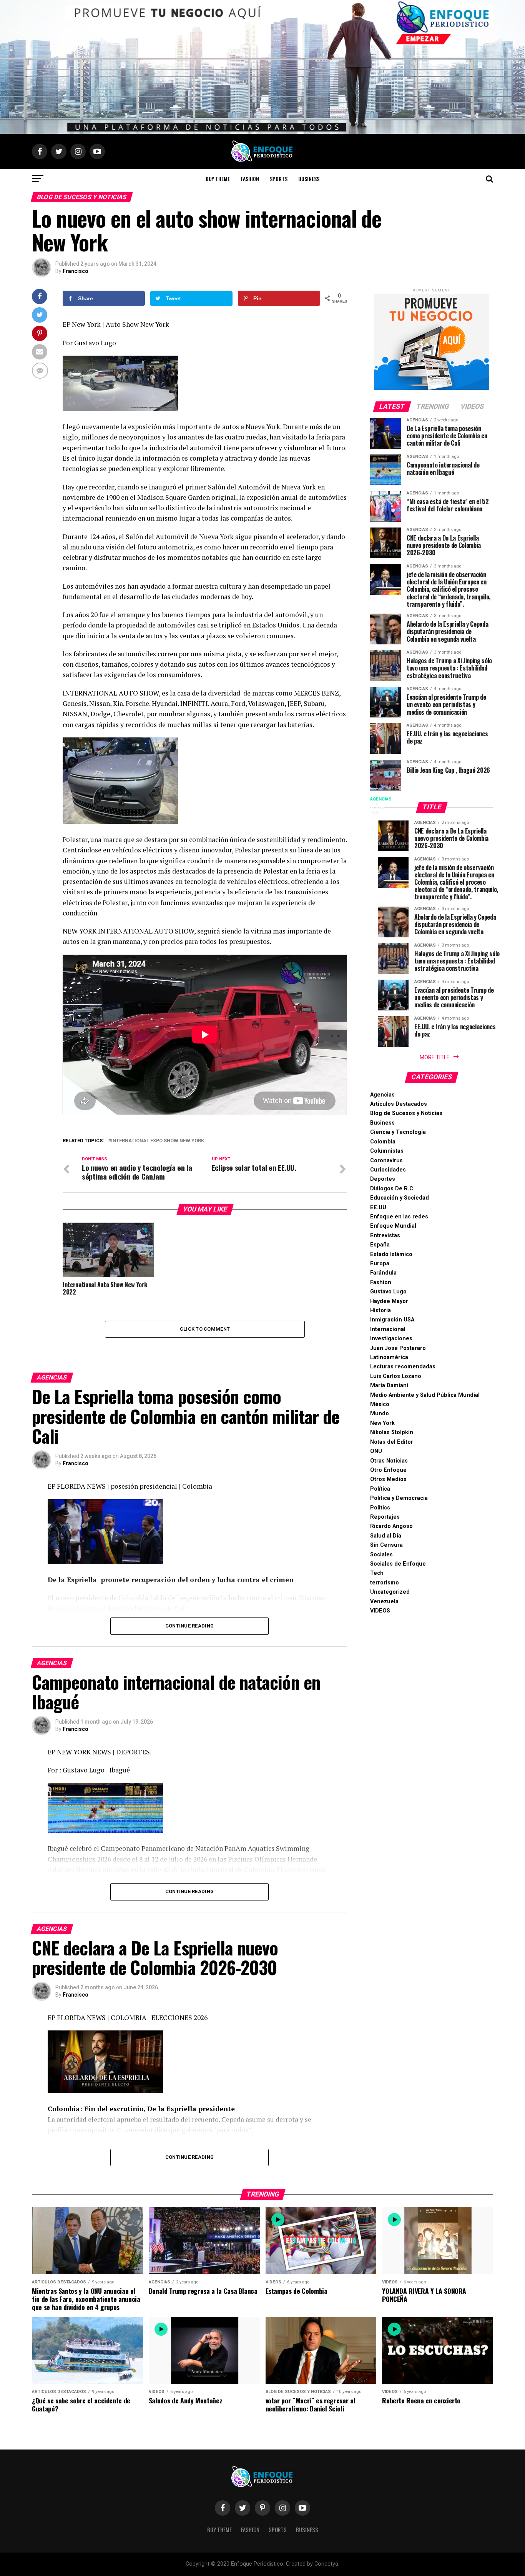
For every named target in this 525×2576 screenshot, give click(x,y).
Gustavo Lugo (388, 1292)
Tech (377, 1573)
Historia (380, 1310)
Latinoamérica (389, 1357)
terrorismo (385, 1583)
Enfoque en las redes (399, 1217)
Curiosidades (388, 1170)
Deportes (383, 1179)
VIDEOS (380, 1611)
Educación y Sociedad (400, 1198)
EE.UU (378, 1207)
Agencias (382, 1095)
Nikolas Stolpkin (392, 1432)
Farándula (383, 1273)
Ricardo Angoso (391, 1526)
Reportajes (385, 1517)
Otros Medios (388, 1479)
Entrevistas (385, 1236)
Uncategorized (390, 1592)
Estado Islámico (391, 1254)
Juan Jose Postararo (398, 1348)
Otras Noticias (389, 1461)
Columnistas (387, 1151)
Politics (380, 1508)
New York (382, 1423)
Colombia (383, 1142)
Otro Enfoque (388, 1470)
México (380, 1404)
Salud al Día (386, 1536)
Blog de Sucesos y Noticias (406, 1113)
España (380, 1245)
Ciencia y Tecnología (398, 1132)
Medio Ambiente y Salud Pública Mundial (425, 1395)
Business (309, 179)
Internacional (388, 1329)
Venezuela (384, 1602)
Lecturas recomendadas (403, 1367)
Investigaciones (391, 1339)
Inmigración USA (392, 1320)
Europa (380, 1264)
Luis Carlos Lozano (396, 1376)
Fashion (250, 179)
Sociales (381, 1555)
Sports (279, 179)
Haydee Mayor (389, 1301)
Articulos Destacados (399, 1104)
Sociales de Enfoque (398, 1564)
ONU (376, 1451)
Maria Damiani (389, 1385)
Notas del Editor (392, 1442)
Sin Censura (386, 1545)
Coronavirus (386, 1161)
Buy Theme (218, 179)
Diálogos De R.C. (392, 1189)
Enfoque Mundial (393, 1226)
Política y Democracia (399, 1498)
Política (380, 1489)
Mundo (380, 1414)
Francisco (76, 271)
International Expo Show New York (158, 1141)
